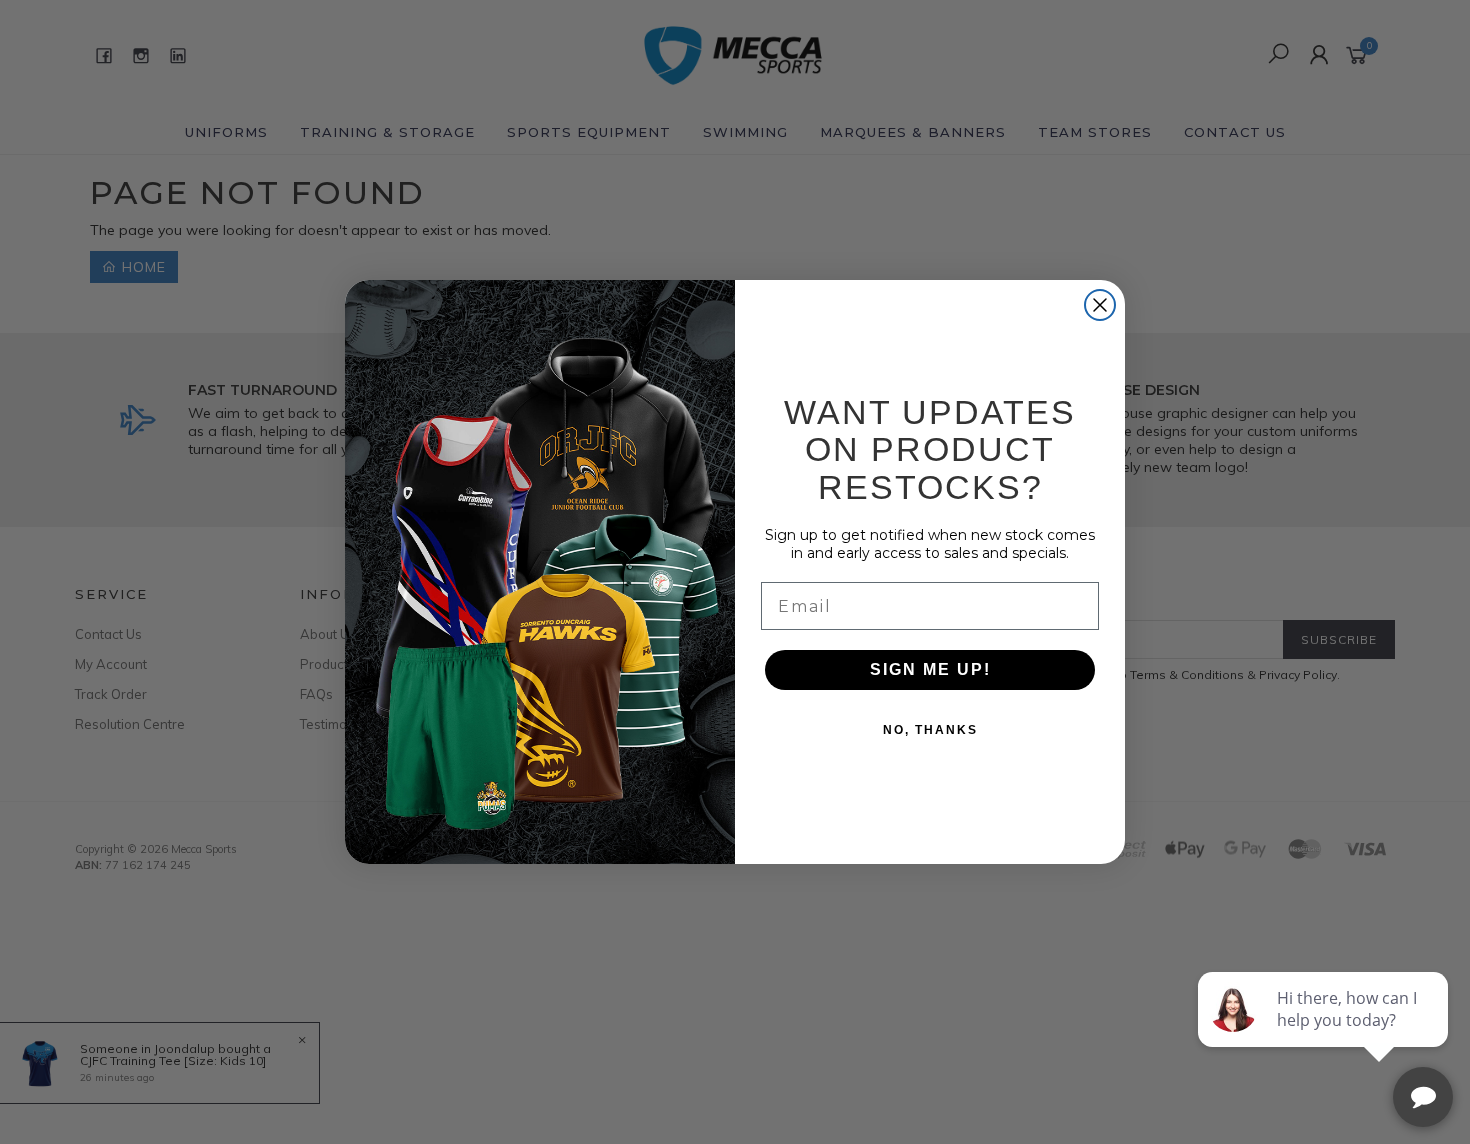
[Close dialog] (1100, 305)
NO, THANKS (930, 730)
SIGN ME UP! (930, 669)
